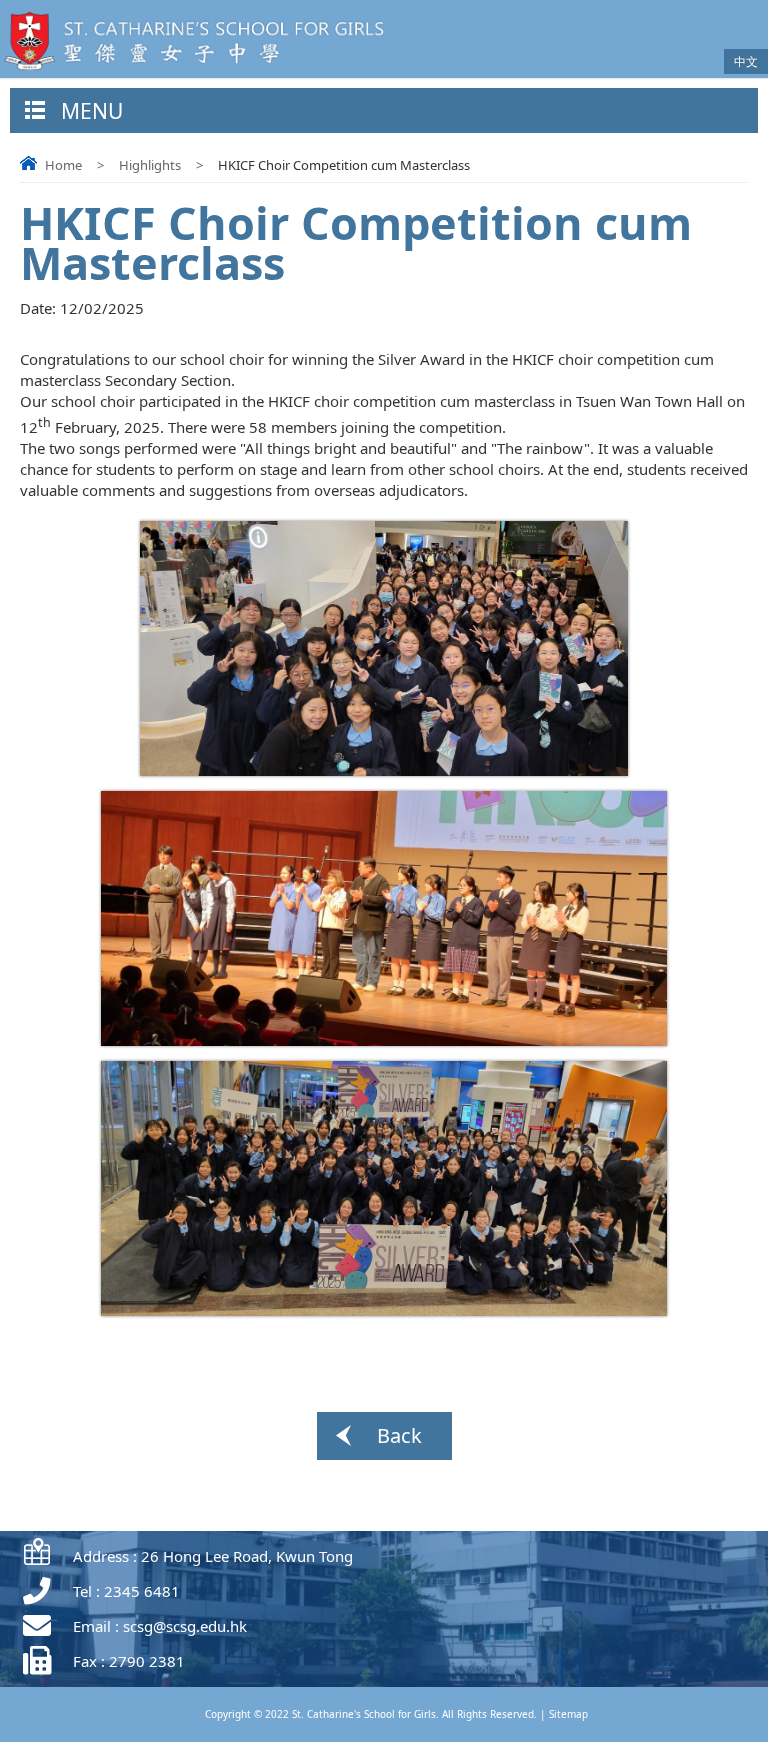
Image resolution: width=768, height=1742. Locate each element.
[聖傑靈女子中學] (200, 72)
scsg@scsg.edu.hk (185, 1626)
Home (63, 165)
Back (399, 1435)
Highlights (150, 165)
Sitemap (568, 1714)
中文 (746, 61)
